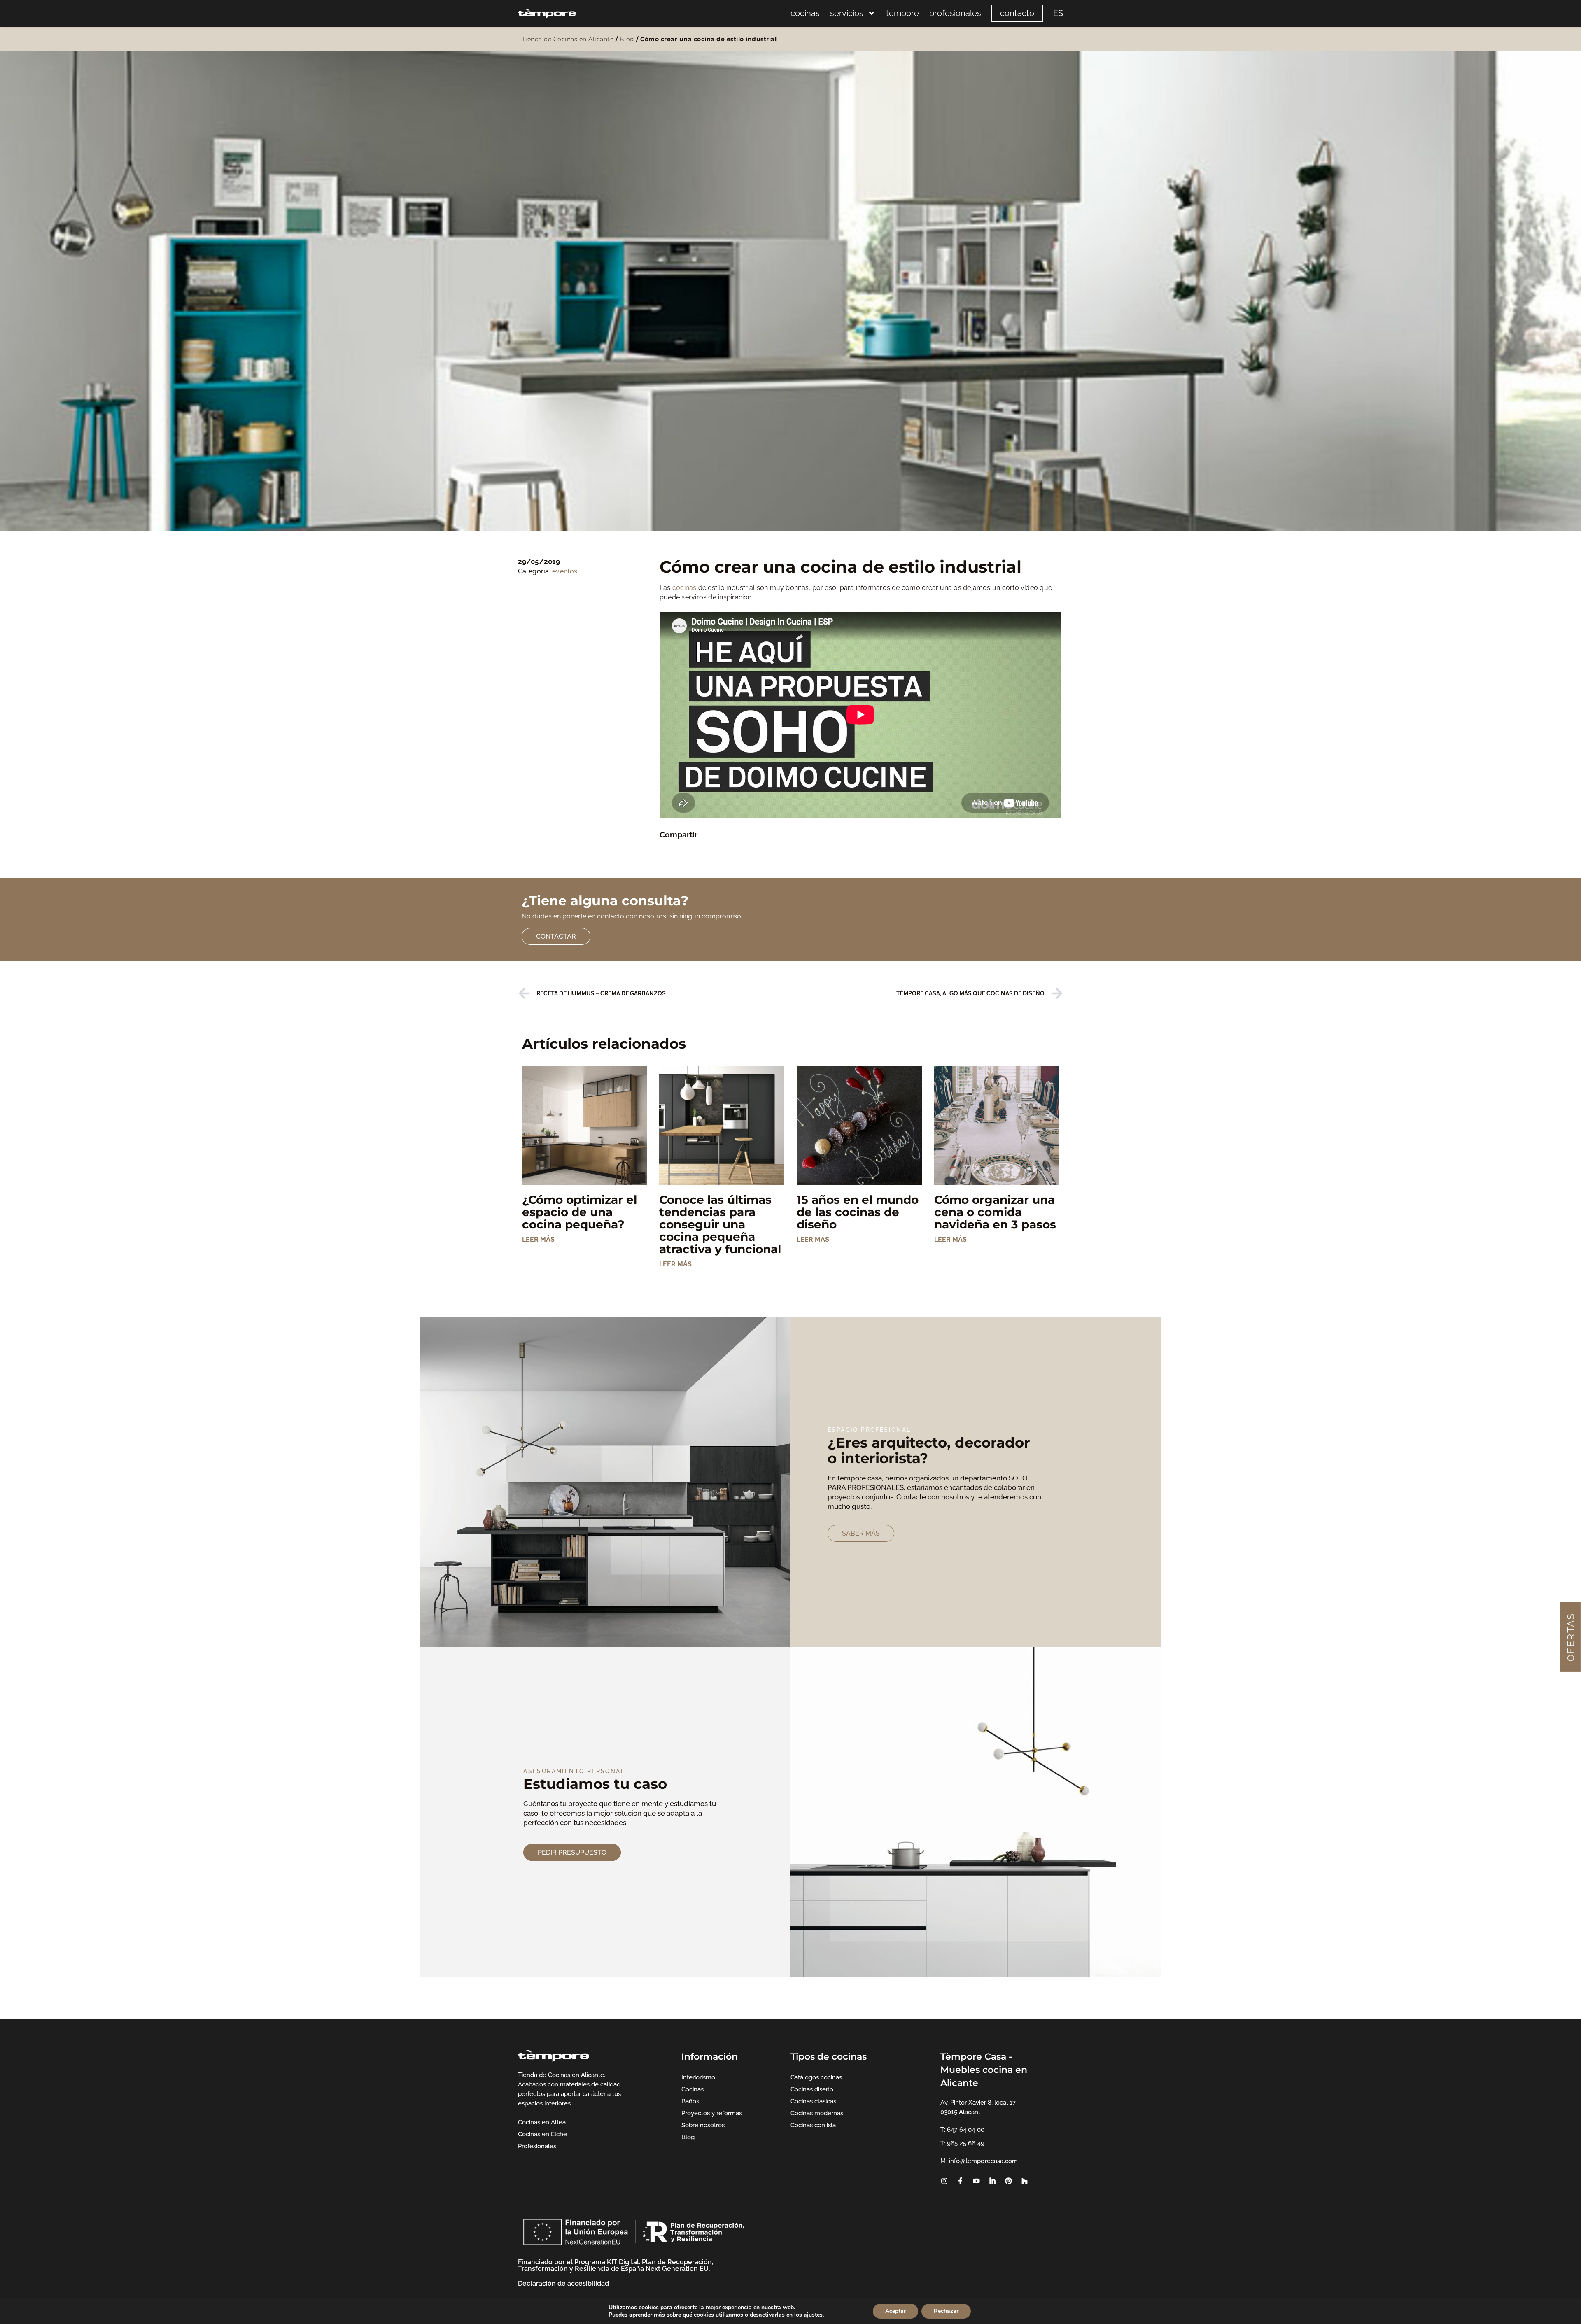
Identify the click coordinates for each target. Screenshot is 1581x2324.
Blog (627, 39)
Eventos (565, 571)
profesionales (955, 13)
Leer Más (538, 1239)
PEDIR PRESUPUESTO (572, 1852)
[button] (665, 846)
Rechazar (946, 2311)
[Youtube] (976, 2181)
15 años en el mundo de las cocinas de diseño (858, 1212)
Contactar (556, 936)
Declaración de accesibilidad (563, 2283)
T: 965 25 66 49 (962, 2143)
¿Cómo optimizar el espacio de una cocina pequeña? (579, 1212)
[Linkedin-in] (992, 2181)
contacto (1017, 13)
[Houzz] (1024, 2181)
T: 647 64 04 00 (962, 2130)
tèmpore (902, 13)
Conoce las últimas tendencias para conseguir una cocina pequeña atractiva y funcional (720, 1224)
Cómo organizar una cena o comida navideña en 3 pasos (995, 1212)
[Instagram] (944, 2181)
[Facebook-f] (960, 2181)
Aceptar (895, 2311)
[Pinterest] (1008, 2181)
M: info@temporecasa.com (979, 2161)
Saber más (861, 1533)
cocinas (805, 13)
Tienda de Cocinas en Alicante (568, 39)
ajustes (813, 2315)
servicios (847, 13)
